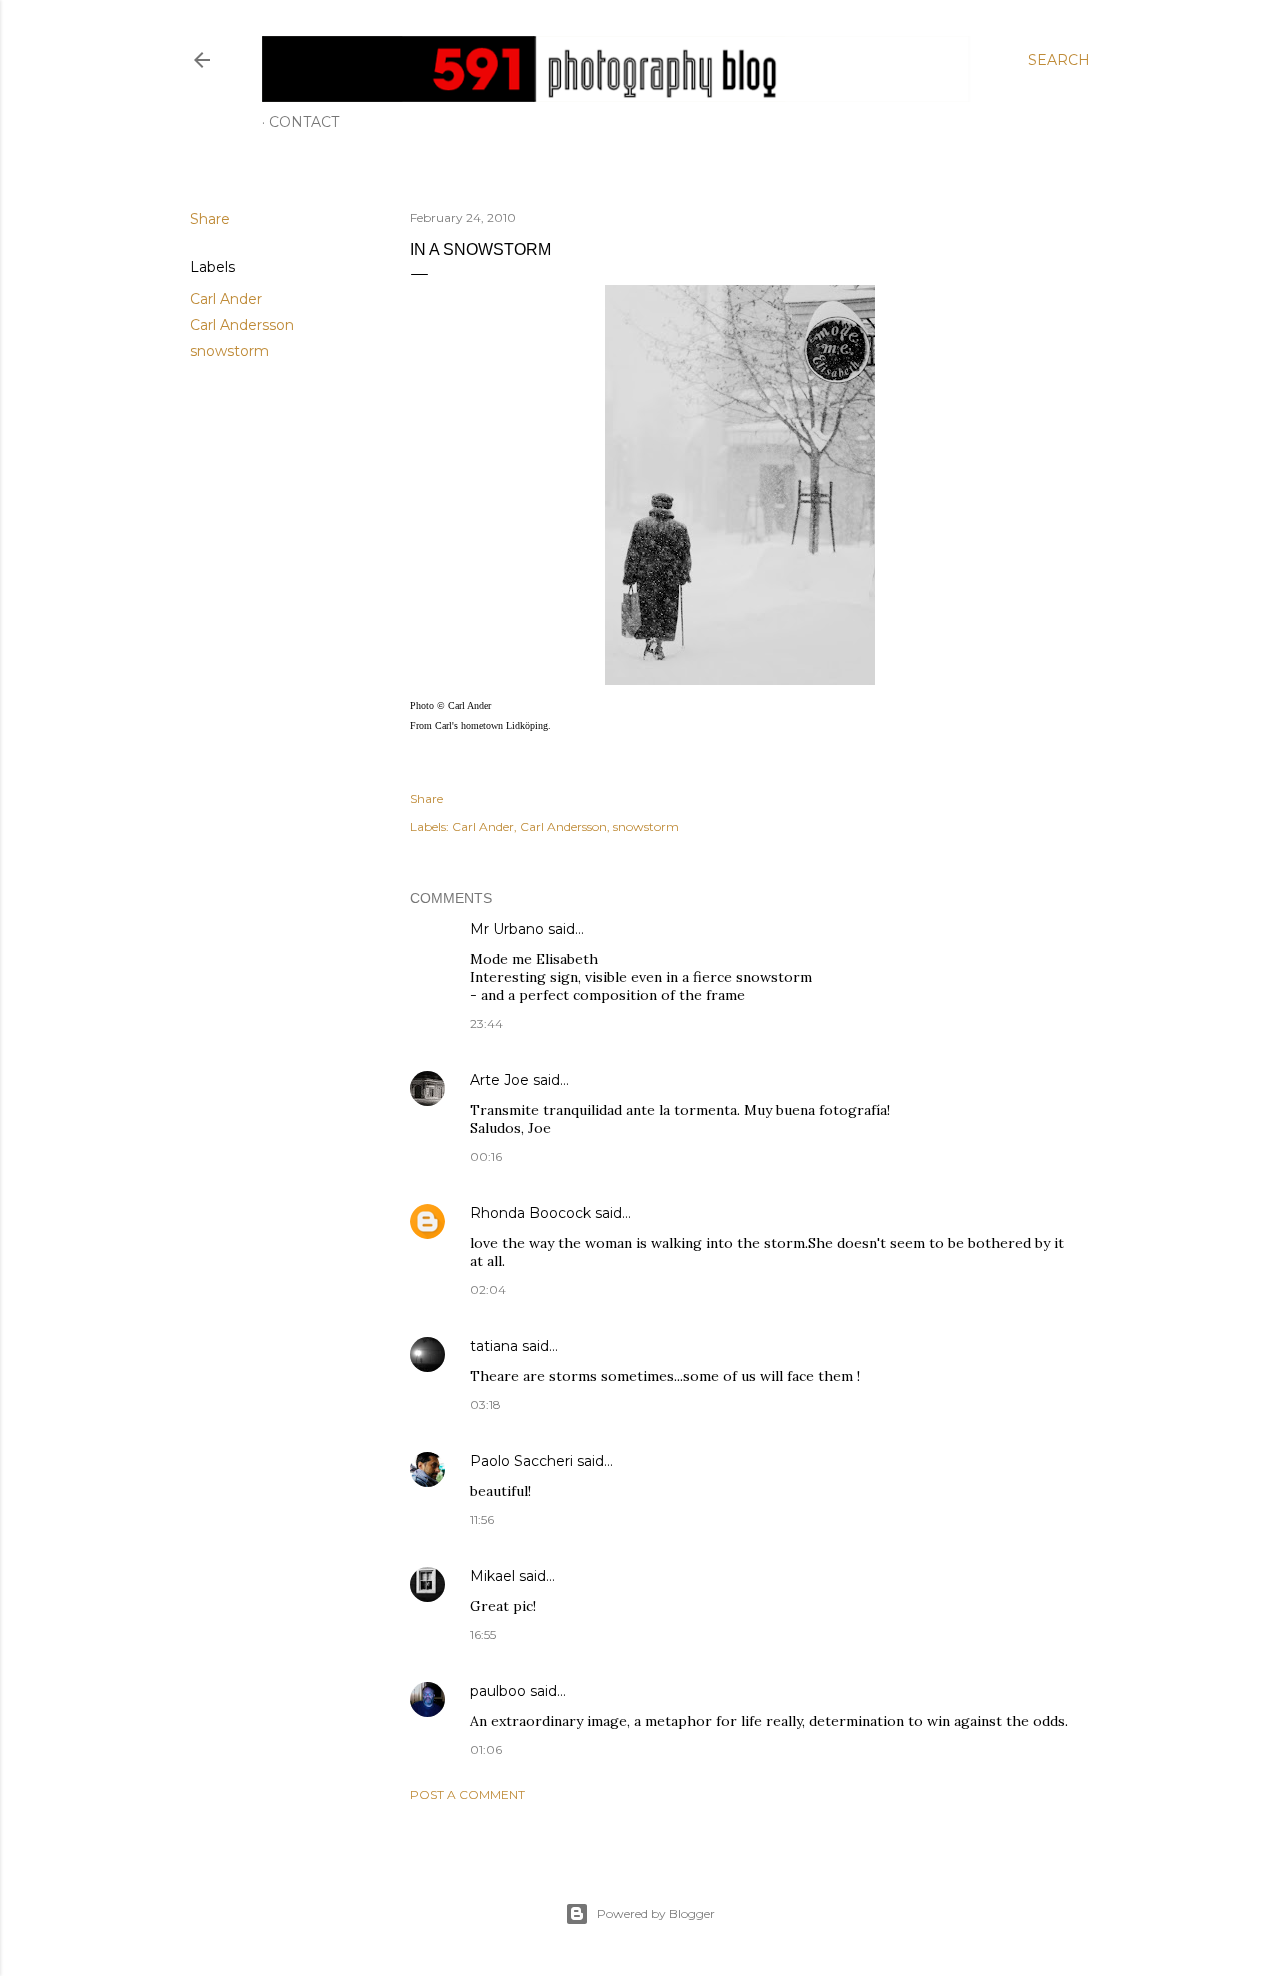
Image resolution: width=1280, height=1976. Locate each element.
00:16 (486, 1156)
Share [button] (210, 219)
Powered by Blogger (656, 1913)
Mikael (492, 1576)
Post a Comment (467, 1794)
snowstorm (229, 351)
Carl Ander (226, 299)
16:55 (483, 1634)
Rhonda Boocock (530, 1213)
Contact (304, 122)
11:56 (482, 1519)
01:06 (486, 1749)
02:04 (488, 1289)
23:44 (486, 1023)
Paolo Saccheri (521, 1461)
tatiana (494, 1346)
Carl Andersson (242, 325)
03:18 (485, 1404)
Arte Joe (499, 1080)
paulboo (498, 1691)
